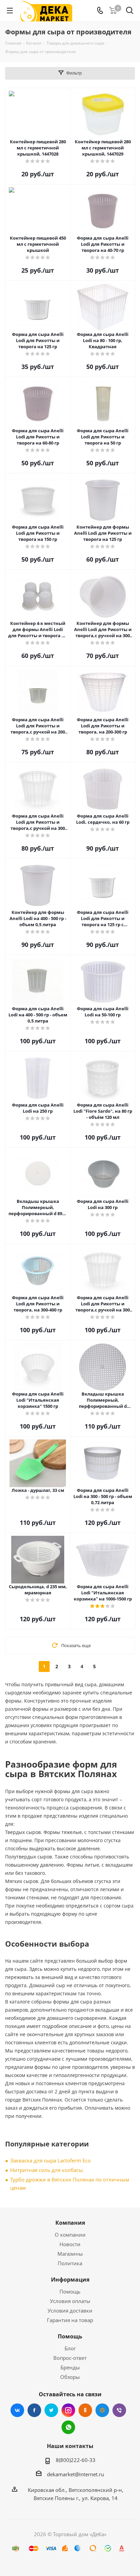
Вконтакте (17, 2410)
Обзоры (70, 2377)
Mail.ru (102, 2410)
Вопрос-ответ (70, 2358)
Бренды (70, 2367)
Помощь (70, 2291)
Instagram (68, 2410)
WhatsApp (68, 2427)
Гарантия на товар (70, 2320)
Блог (70, 2348)
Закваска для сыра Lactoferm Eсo (50, 2160)
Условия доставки (70, 2311)
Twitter (51, 2410)
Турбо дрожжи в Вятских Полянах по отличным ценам (70, 2184)
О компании (70, 2235)
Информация (70, 2280)
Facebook (34, 2410)
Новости (70, 2244)
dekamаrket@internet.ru (75, 2474)
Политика (70, 2263)
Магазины (70, 2254)
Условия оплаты (70, 2301)
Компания (70, 2223)
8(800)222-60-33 (76, 2460)
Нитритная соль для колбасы (47, 2170)
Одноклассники (85, 2410)
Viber (119, 2410)
